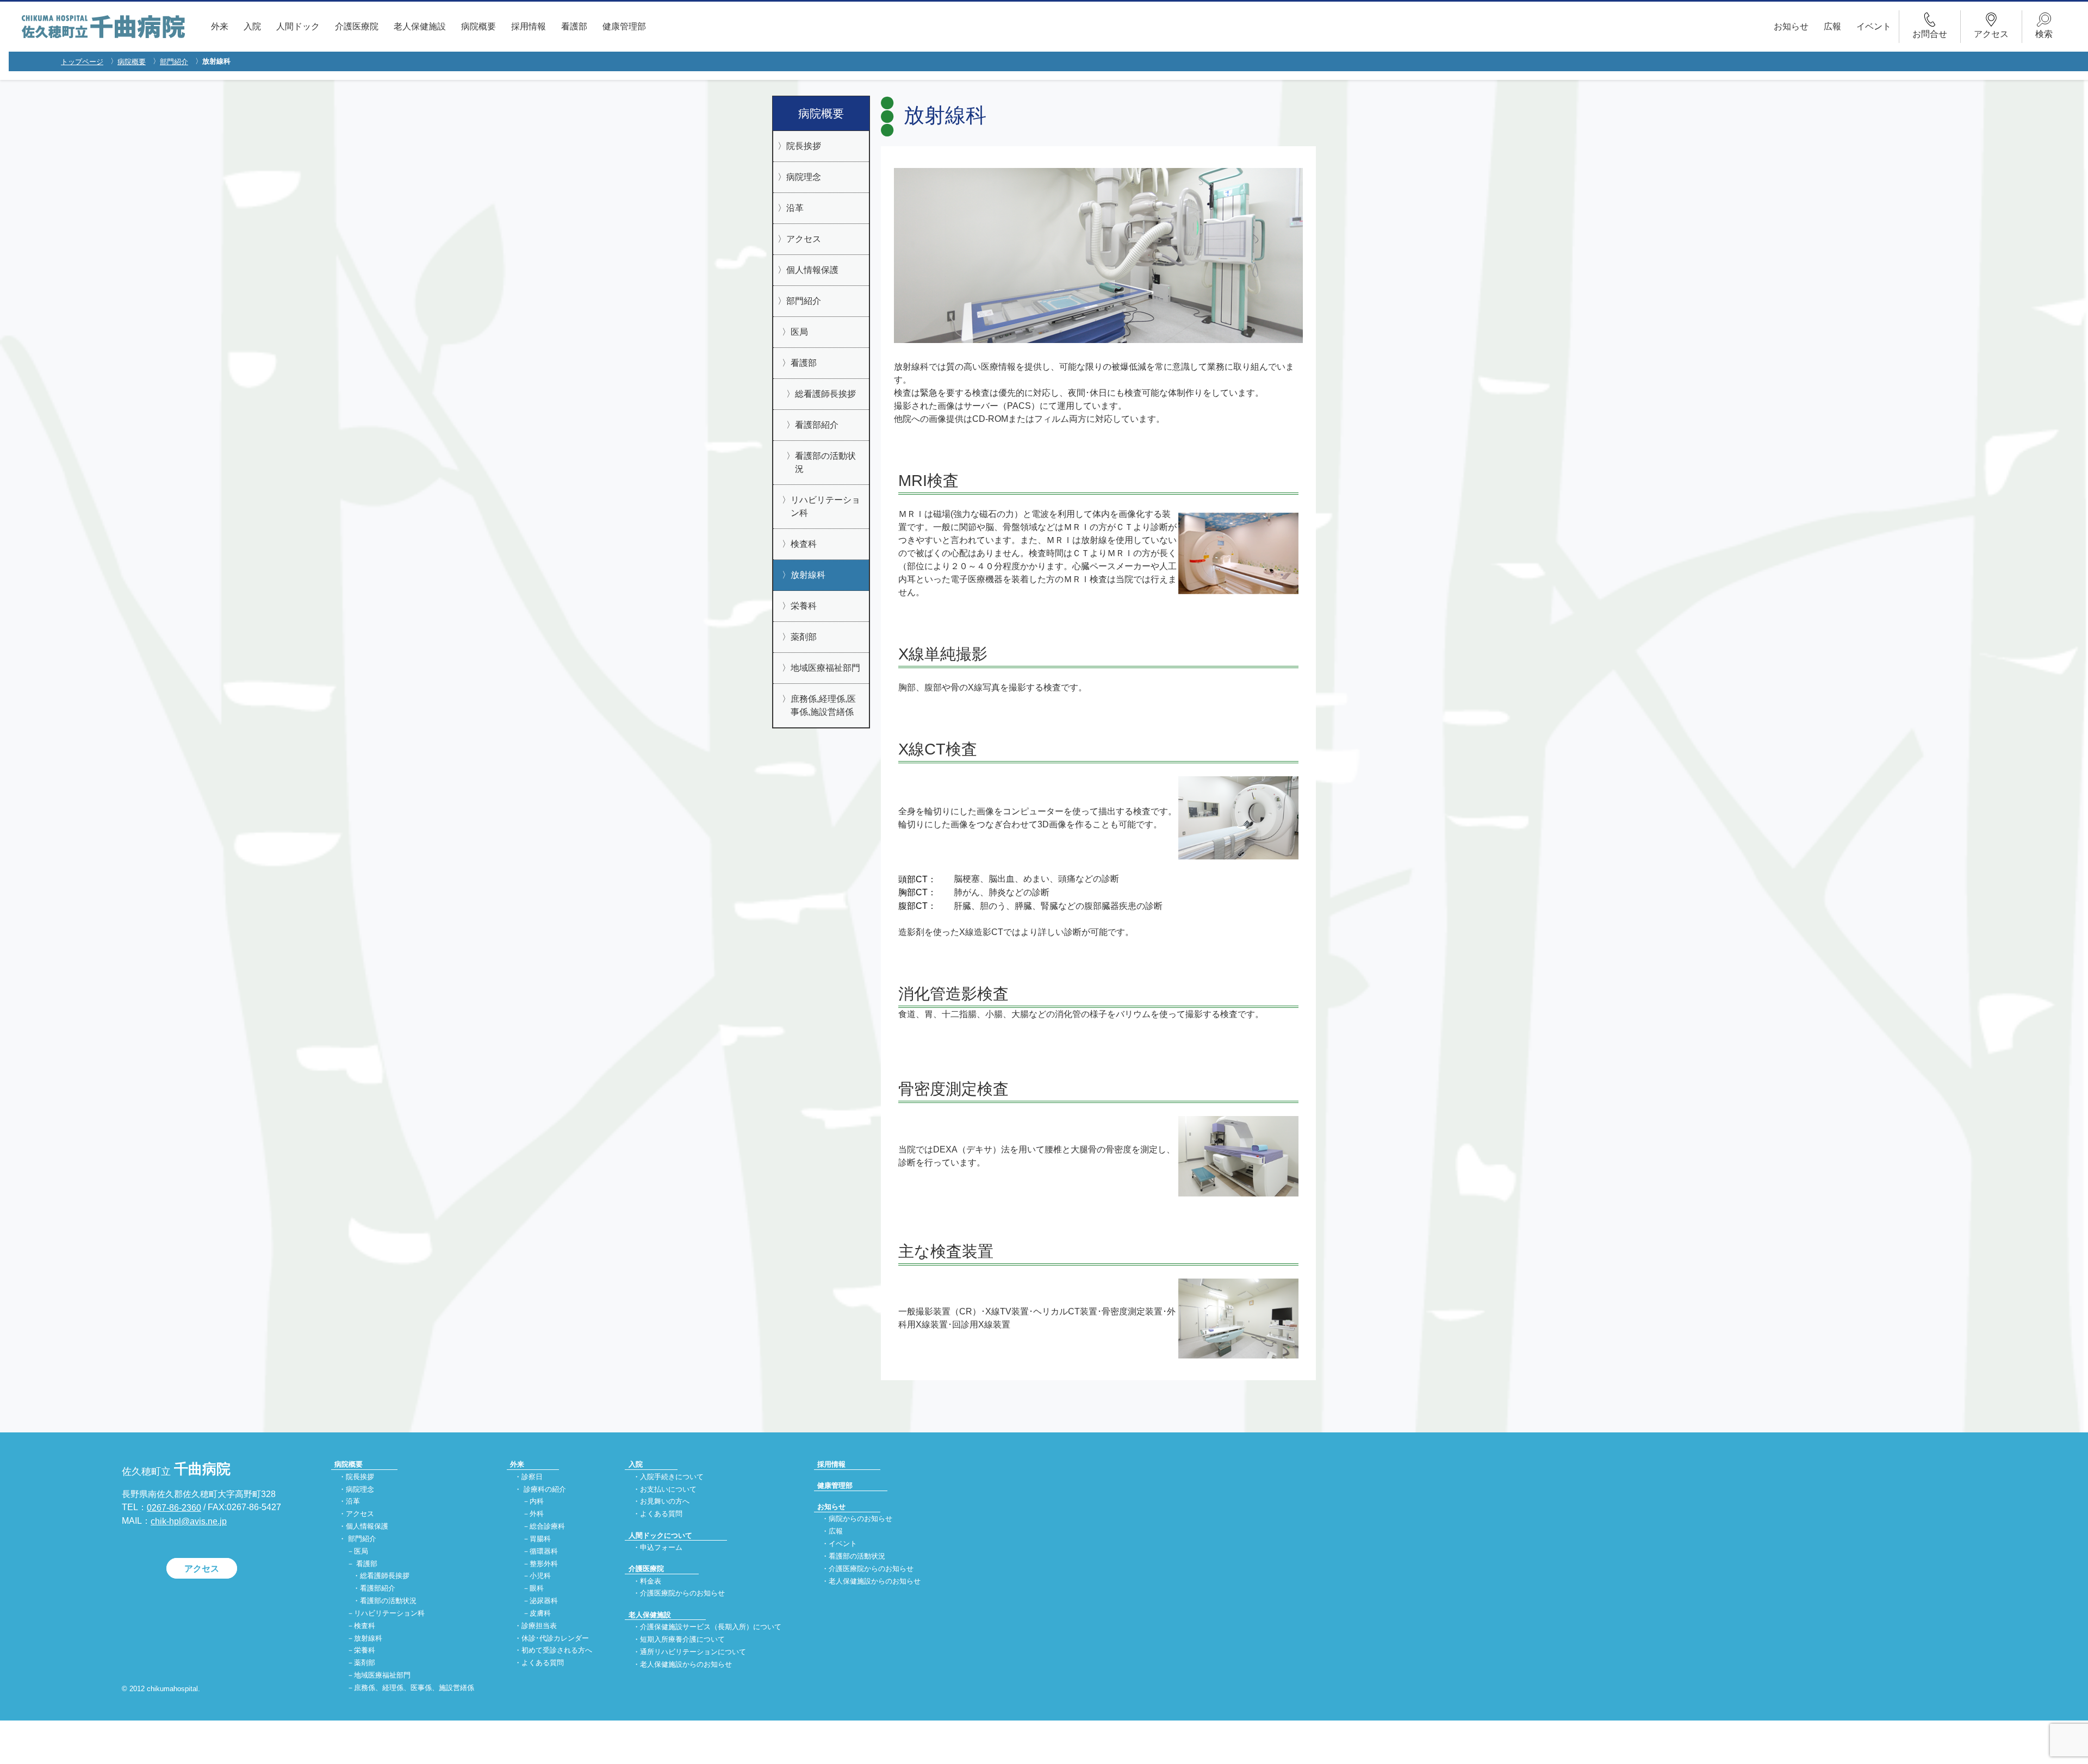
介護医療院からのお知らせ (682, 1594)
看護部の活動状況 (825, 462)
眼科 (537, 1589)
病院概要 (478, 26)
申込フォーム (661, 1547)
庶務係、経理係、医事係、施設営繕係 (414, 1688)
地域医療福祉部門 (825, 668)
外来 (220, 26)
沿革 (795, 208)
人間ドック (298, 26)
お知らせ (1791, 26)
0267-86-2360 (174, 1508)
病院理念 (804, 177)
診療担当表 (539, 1626)
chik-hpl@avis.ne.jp (189, 1521)
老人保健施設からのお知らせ (686, 1664)
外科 (537, 1514)
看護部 (574, 26)
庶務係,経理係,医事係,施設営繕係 (823, 705)
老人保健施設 (420, 26)
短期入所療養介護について (682, 1639)
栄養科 (804, 606)
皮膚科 (540, 1613)
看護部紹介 (817, 425)
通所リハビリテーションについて (693, 1652)
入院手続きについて (672, 1477)
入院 (252, 26)
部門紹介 (174, 62)
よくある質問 (543, 1663)
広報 (1832, 26)
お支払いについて (668, 1489)
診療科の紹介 (545, 1489)
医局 (799, 332)
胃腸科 (540, 1539)
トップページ (82, 62)
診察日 (532, 1477)
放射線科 (808, 575)
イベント (1874, 26)
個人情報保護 (812, 270)
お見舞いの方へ (665, 1502)
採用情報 (529, 26)
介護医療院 (357, 26)
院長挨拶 (804, 146)
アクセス (804, 239)
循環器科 (544, 1551)
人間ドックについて (660, 1535)
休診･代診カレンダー (555, 1638)
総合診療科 (547, 1527)
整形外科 (544, 1564)
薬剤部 (804, 637)
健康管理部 (624, 26)
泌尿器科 (544, 1601)
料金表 (651, 1581)
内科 (537, 1502)
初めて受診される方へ (557, 1651)
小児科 (540, 1576)
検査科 (804, 544)
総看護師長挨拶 (825, 394)
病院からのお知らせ (860, 1519)
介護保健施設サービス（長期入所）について (711, 1627)
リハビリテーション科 (825, 506)
